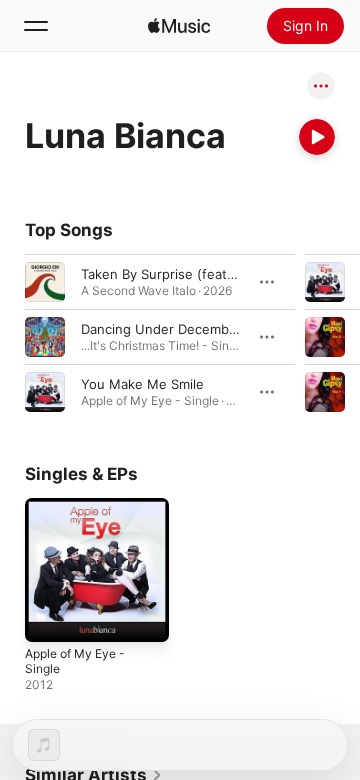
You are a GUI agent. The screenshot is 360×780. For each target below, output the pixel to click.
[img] (179, 26)
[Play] (317, 137)
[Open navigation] (36, 26)
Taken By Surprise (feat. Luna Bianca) (197, 274)
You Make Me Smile (142, 384)
